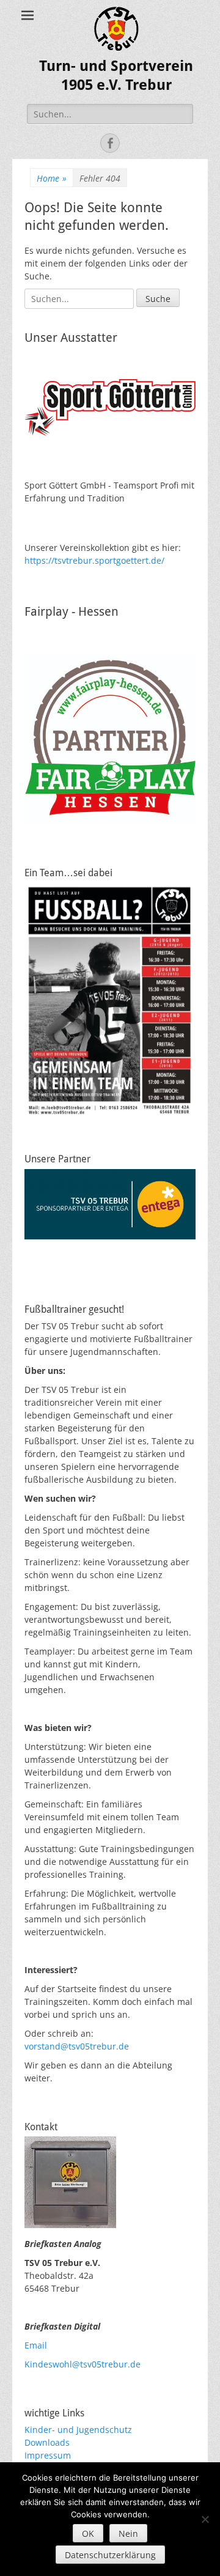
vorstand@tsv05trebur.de (77, 2046)
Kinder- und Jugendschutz (78, 2430)
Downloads (47, 2442)
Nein (128, 2534)
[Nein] (205, 2519)
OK (88, 2534)
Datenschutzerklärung (110, 2555)
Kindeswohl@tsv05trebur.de (82, 2364)
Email (36, 2345)
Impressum (48, 2455)
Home (52, 178)
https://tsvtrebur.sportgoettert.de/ (94, 560)
